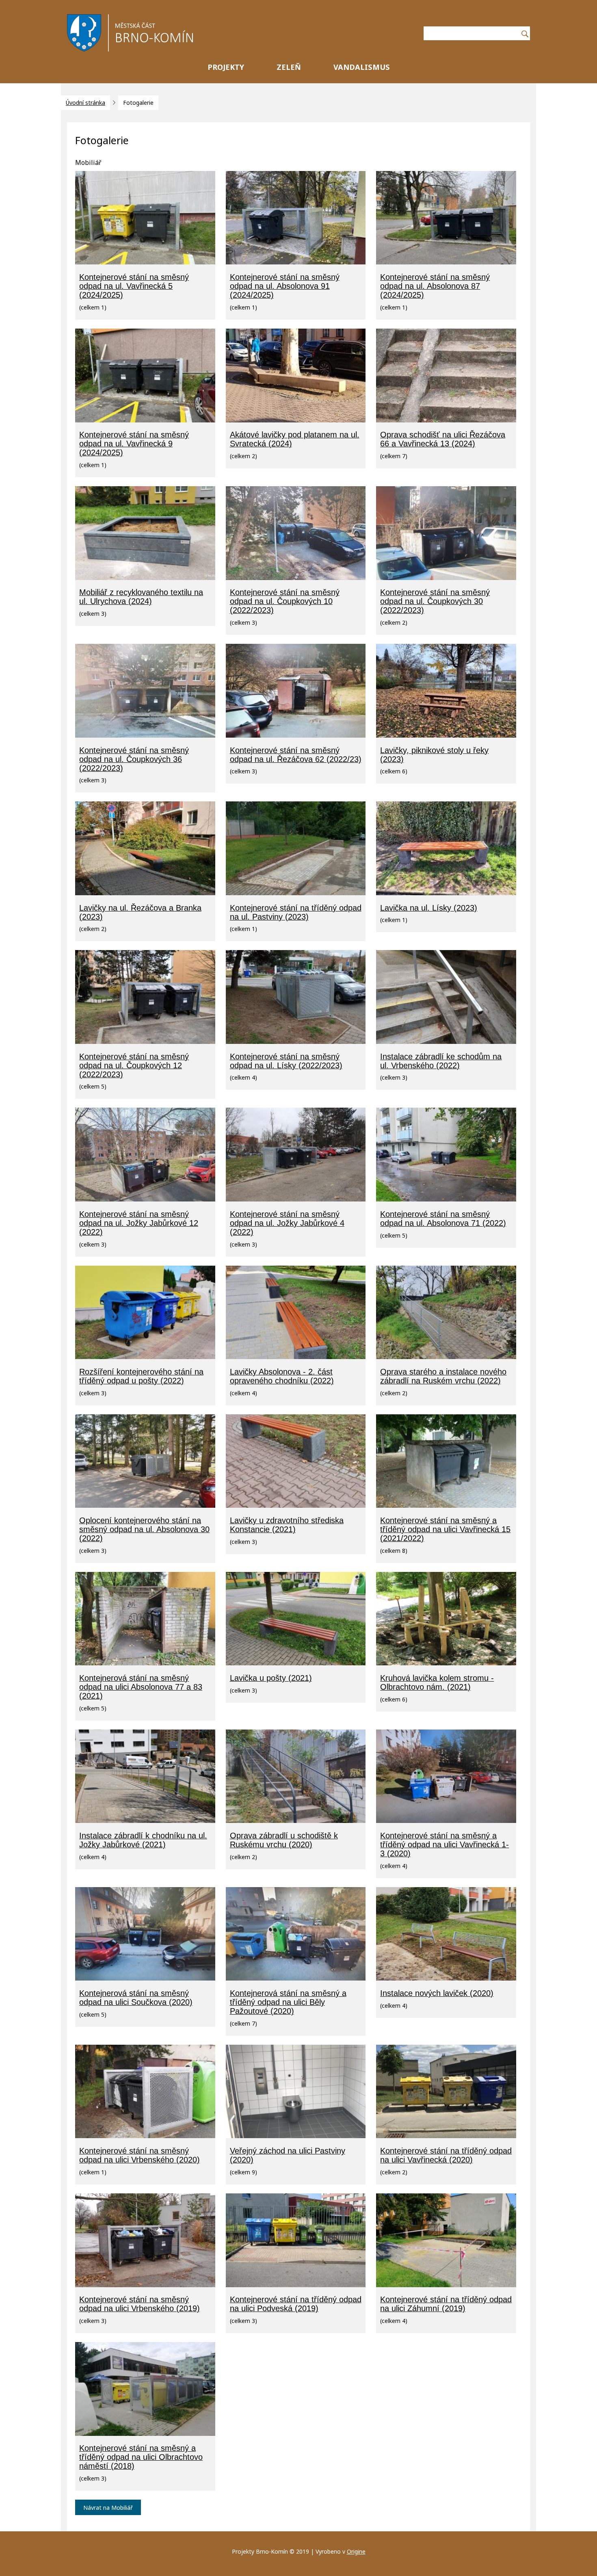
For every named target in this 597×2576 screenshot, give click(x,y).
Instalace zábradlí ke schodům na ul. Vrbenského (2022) (441, 1061)
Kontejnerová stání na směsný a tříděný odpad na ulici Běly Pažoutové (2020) (288, 2002)
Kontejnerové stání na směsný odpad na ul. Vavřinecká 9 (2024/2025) (134, 444)
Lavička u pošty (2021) (271, 1678)
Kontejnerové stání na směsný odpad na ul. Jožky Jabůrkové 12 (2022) (139, 1223)
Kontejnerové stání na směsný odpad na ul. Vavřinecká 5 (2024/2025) (134, 286)
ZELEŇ (289, 67)
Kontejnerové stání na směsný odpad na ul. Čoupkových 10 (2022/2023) (285, 601)
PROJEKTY (226, 67)
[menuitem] (226, 69)
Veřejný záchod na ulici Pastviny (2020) (288, 2155)
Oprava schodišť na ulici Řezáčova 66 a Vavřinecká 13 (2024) (443, 439)
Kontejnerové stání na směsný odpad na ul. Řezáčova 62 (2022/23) (296, 755)
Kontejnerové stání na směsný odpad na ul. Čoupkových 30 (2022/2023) (435, 601)
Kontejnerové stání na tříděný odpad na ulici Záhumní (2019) (446, 2304)
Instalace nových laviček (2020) (437, 1993)
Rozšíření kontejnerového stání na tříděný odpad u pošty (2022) (141, 1376)
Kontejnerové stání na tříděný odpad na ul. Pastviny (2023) (296, 912)
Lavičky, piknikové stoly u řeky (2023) (434, 755)
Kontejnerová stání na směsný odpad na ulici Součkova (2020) (136, 1998)
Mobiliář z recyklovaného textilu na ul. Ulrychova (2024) (141, 597)
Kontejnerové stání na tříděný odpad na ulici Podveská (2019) (296, 2304)
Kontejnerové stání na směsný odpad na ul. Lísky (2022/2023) (286, 1061)
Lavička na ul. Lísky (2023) (429, 908)
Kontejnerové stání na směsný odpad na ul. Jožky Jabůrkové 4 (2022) (287, 1223)
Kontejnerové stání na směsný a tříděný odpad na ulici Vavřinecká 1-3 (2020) (445, 1844)
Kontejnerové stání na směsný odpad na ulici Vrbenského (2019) (140, 2304)
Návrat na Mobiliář (108, 2508)
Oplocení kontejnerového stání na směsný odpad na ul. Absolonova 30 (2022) (144, 1529)
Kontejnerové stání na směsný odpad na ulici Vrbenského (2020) (140, 2155)
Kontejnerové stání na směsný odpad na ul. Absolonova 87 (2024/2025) (435, 286)
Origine (356, 2551)
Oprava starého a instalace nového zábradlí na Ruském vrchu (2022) (443, 1376)
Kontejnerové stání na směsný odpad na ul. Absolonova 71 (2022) (443, 1219)
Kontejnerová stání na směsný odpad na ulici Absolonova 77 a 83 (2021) (141, 1687)
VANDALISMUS (362, 67)
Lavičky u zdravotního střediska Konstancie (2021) (287, 1525)
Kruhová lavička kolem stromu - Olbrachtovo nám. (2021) (437, 1682)
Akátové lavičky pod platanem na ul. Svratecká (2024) (295, 439)
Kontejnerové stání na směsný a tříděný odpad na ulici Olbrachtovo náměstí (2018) (141, 2457)
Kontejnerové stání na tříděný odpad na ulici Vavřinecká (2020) (446, 2155)
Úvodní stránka (85, 103)
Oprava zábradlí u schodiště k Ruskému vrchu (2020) (284, 1840)
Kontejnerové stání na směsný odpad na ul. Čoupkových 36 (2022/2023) (134, 759)
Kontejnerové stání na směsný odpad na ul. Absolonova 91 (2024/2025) (285, 286)
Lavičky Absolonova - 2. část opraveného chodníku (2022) (282, 1376)
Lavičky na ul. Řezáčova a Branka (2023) (140, 912)
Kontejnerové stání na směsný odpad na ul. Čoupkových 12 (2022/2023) (134, 1065)
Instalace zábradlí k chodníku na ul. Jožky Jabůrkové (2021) (143, 1840)
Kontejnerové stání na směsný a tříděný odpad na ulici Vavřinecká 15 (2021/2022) (445, 1529)
